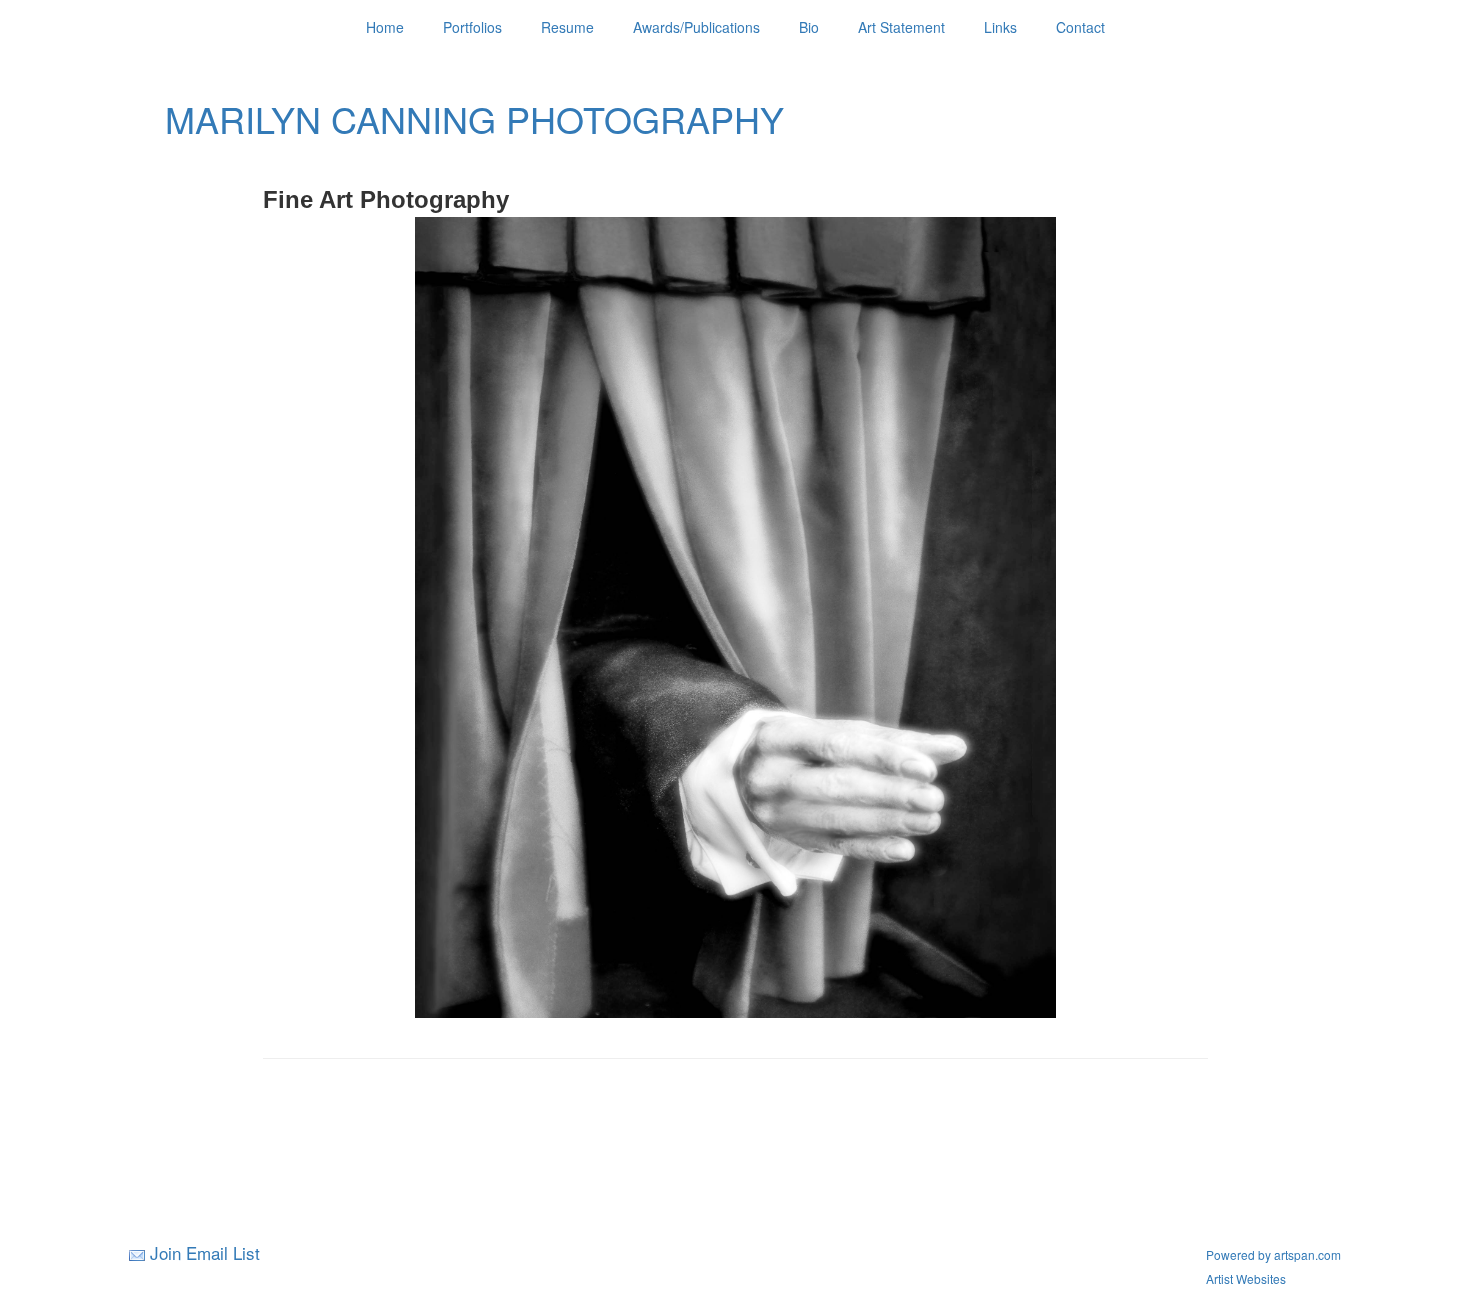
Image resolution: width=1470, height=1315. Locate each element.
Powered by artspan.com (1273, 1254)
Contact (1080, 27)
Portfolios (472, 27)
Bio (809, 27)
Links (1000, 27)
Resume (567, 27)
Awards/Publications (696, 27)
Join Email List (205, 1252)
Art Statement (901, 27)
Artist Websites (1246, 1278)
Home (385, 27)
